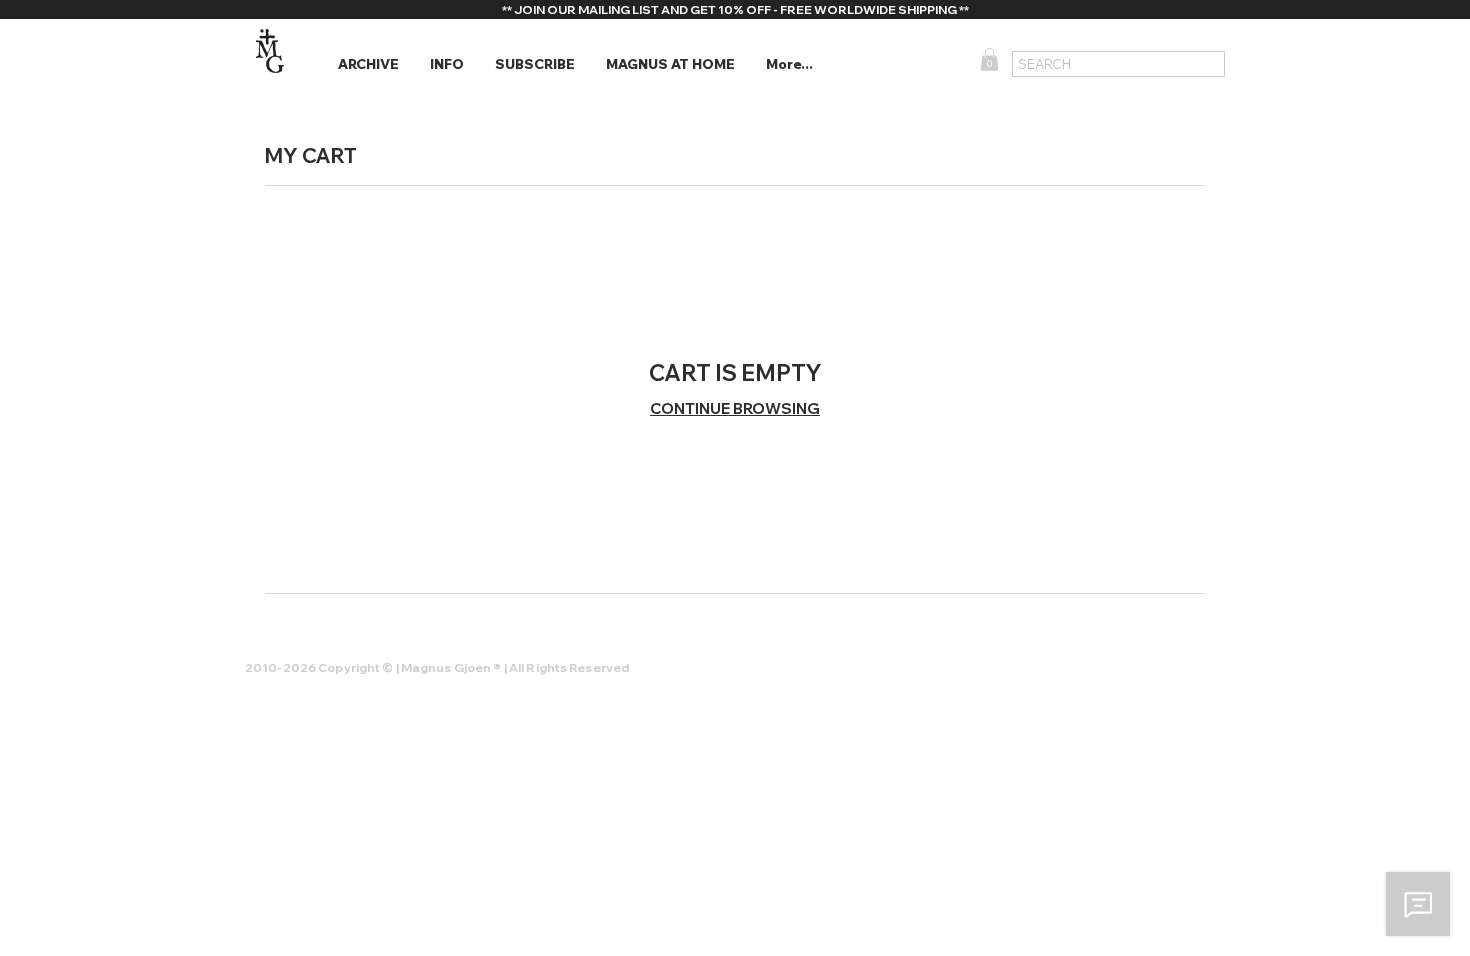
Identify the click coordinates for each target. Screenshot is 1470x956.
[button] (368, 64)
